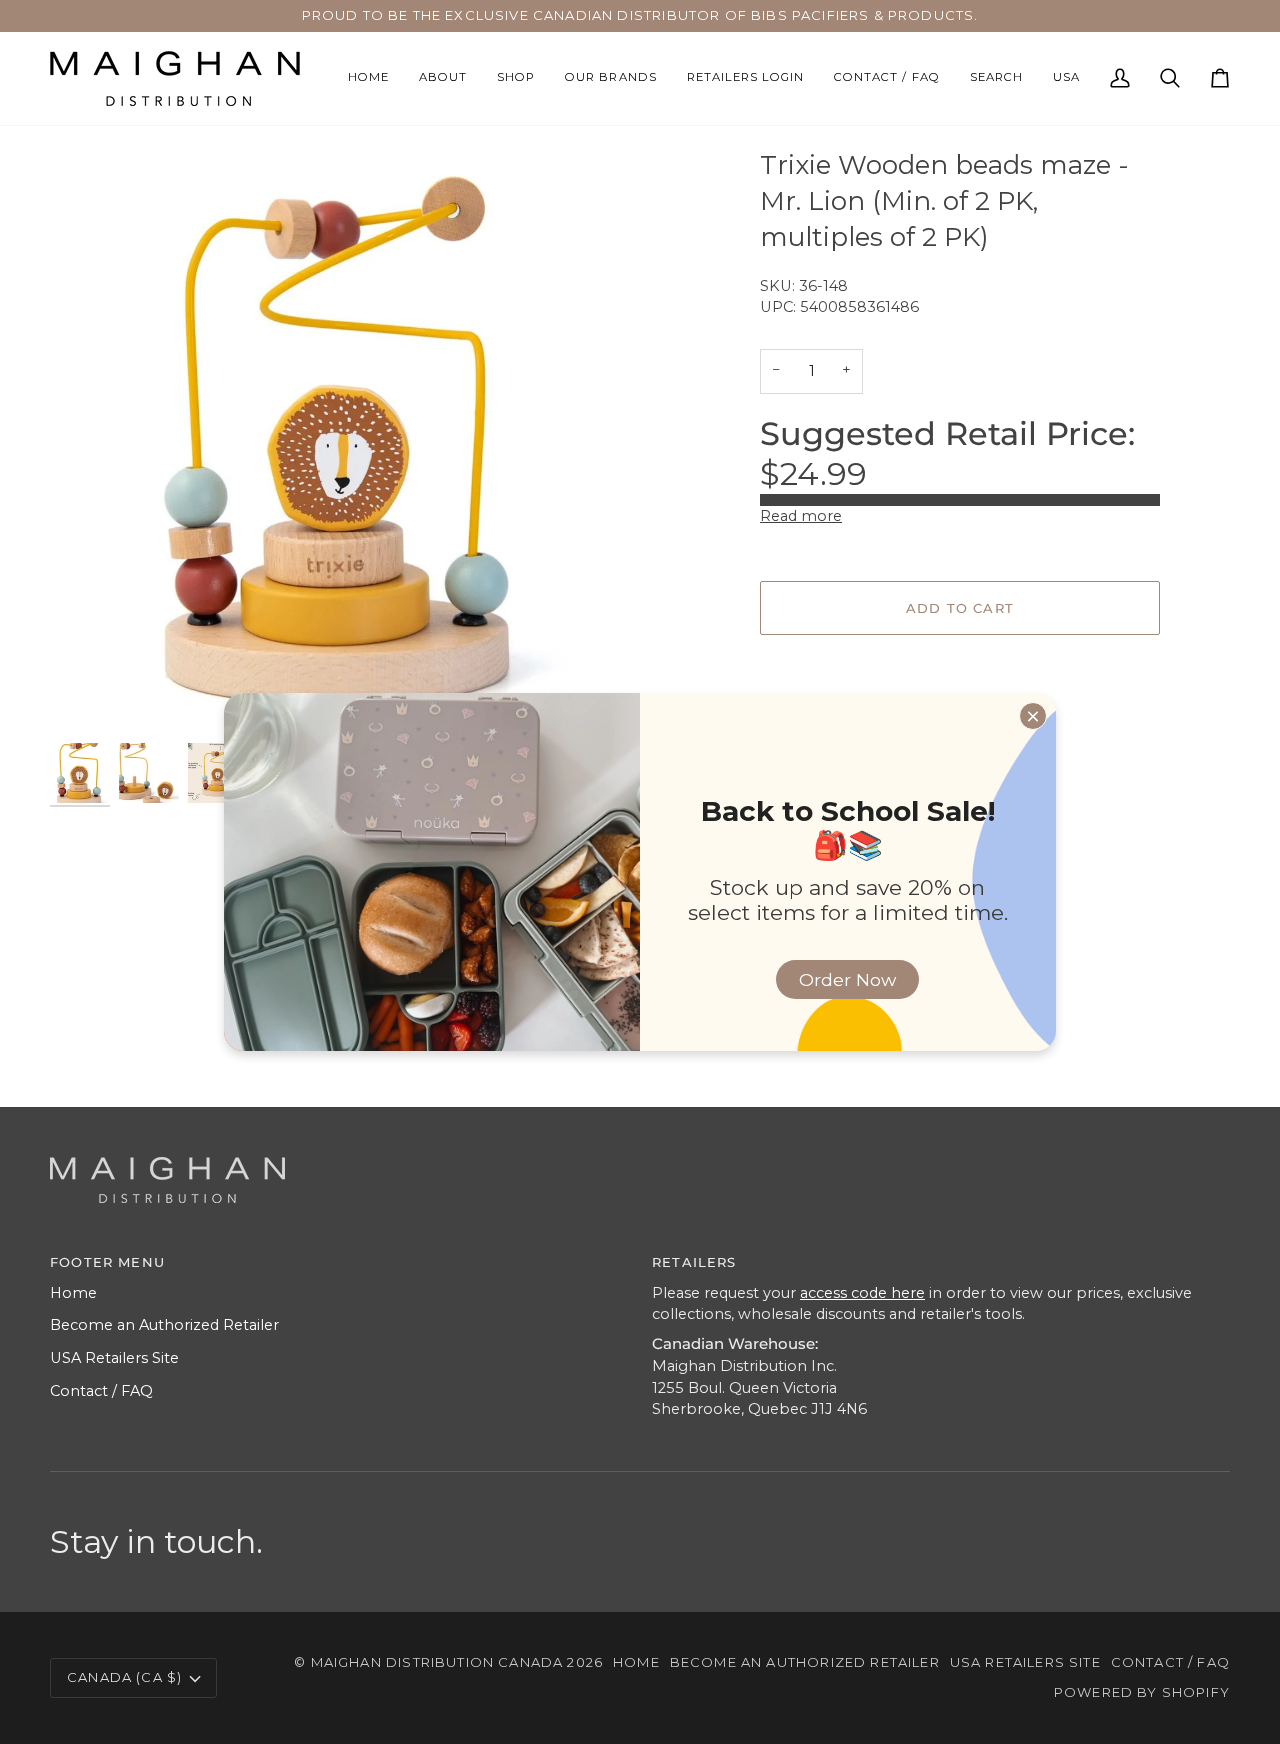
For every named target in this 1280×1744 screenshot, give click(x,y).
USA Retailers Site (114, 1358)
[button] (516, 78)
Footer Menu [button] (107, 1262)
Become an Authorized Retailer (164, 1325)
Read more (801, 516)
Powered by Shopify (1142, 1692)
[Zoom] (87, 700)
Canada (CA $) (124, 1677)
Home (73, 1293)
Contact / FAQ (101, 1391)
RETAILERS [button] (694, 1262)
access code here (862, 1293)
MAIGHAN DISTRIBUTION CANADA (437, 1662)
